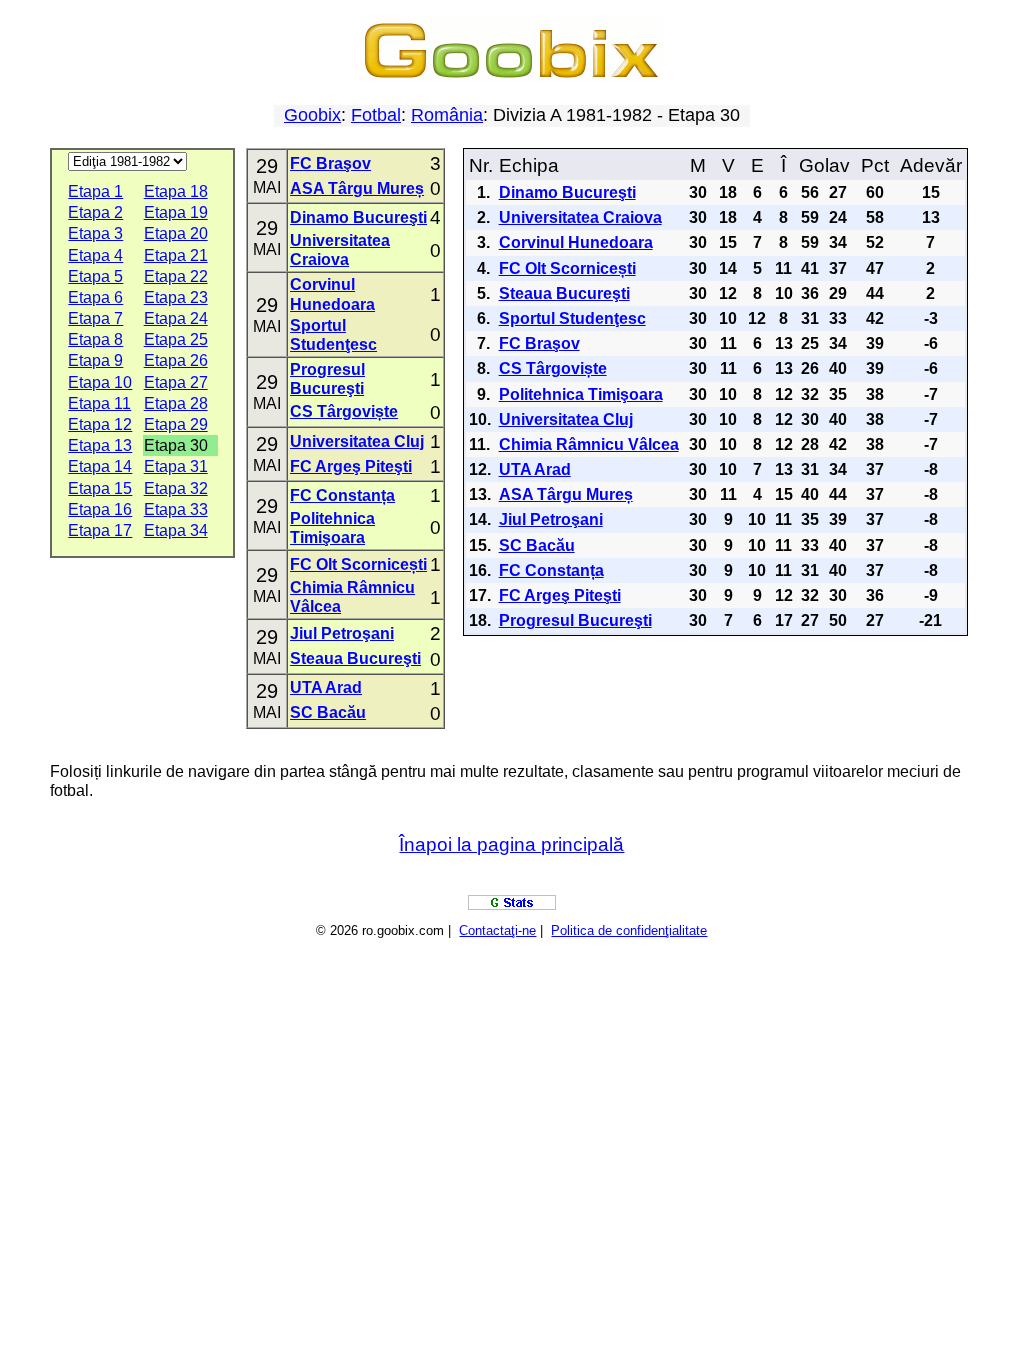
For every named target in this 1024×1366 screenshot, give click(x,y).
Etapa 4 (95, 255)
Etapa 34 (176, 530)
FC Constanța (342, 495)
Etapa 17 (100, 530)
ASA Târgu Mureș (357, 188)
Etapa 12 (100, 424)
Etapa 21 (176, 255)
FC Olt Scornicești (358, 564)
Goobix (312, 115)
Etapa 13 (100, 445)
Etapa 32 (176, 488)
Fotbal (376, 115)
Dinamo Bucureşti (358, 217)
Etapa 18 (176, 191)
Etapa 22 (176, 276)
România (447, 115)
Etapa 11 (99, 403)
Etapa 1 (95, 191)
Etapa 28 (176, 403)
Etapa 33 (176, 509)
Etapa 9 (95, 360)
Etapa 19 (176, 212)
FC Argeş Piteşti (351, 466)
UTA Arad (326, 687)
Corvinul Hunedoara (576, 242)
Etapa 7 (95, 318)
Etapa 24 (176, 318)
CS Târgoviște (344, 411)
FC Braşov (330, 163)
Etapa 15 (100, 488)
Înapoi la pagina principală (511, 844)
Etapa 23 (176, 297)
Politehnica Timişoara (581, 394)
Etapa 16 (100, 509)
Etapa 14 (100, 466)
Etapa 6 (95, 297)
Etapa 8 (95, 339)
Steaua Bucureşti (355, 658)
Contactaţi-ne (497, 930)
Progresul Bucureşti (575, 620)
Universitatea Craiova (580, 217)
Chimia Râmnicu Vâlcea (589, 444)
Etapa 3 (95, 233)
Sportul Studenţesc (572, 318)
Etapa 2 (95, 212)
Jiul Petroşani (342, 633)
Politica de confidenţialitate (629, 930)
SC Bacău (328, 712)
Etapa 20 (176, 233)
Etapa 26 (176, 360)
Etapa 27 (176, 382)
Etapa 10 (100, 382)
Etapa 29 (176, 424)
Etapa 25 (176, 339)
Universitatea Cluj (357, 441)
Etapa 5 (95, 276)
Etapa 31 (176, 466)
